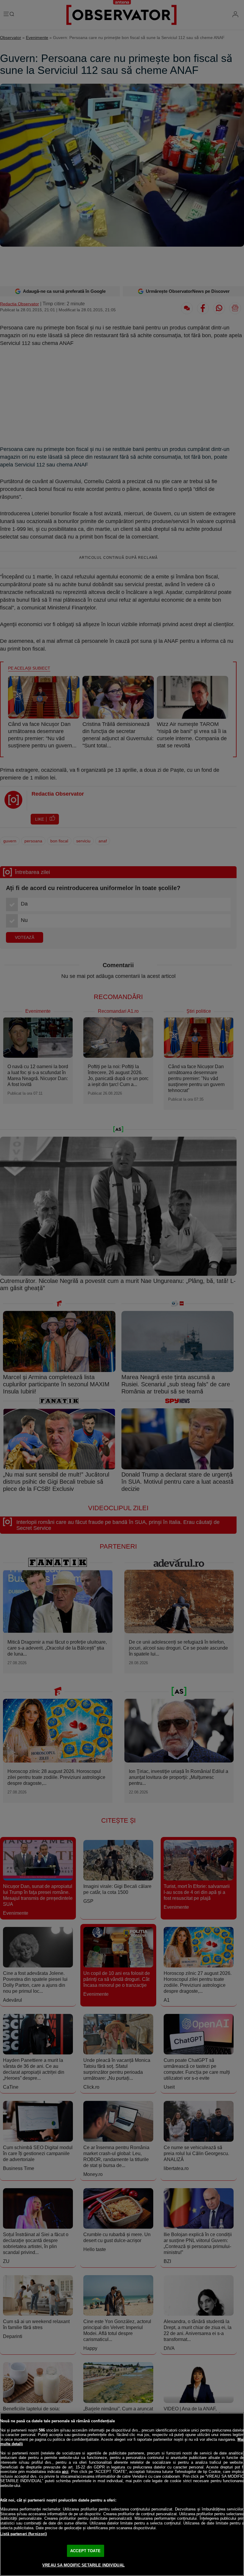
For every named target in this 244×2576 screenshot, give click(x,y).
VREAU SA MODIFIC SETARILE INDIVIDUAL (83, 2565)
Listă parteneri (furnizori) (24, 2534)
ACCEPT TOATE (85, 2551)
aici (65, 2472)
